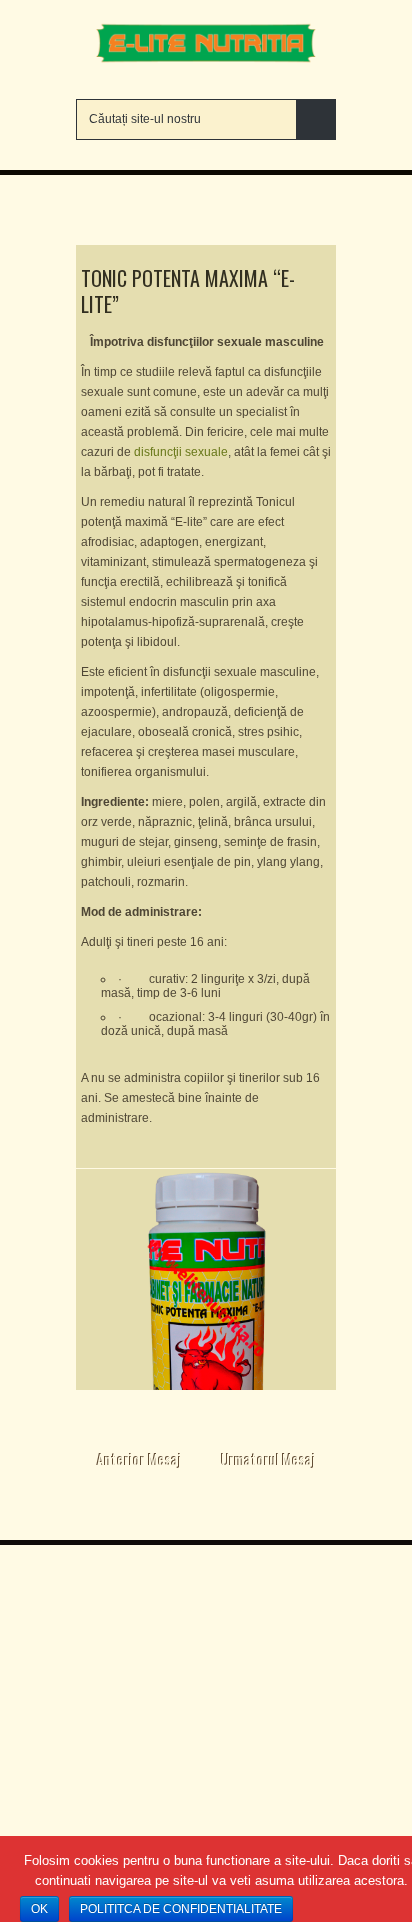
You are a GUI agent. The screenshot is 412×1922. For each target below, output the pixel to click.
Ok (39, 1909)
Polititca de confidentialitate (181, 1909)
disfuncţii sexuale (181, 452)
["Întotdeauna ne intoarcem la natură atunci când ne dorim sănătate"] (206, 62)
